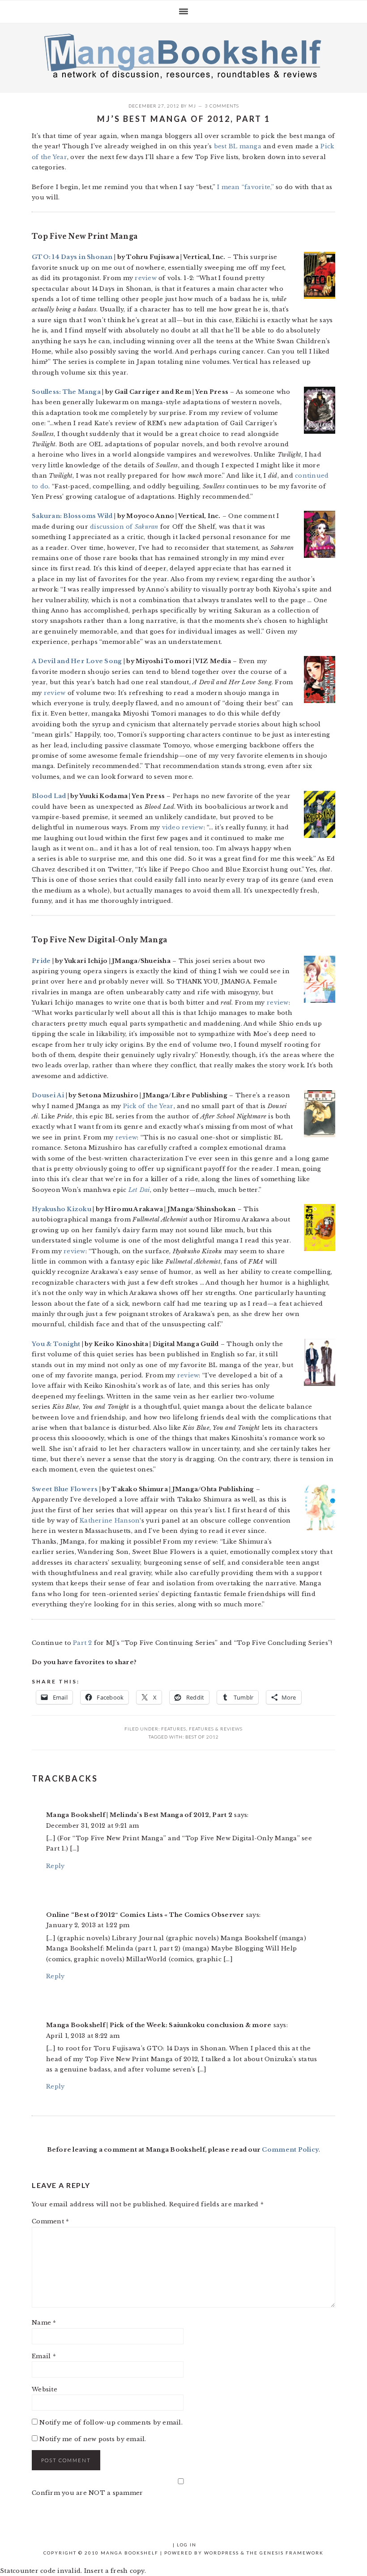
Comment (50, 2221)
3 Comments (222, 106)
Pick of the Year (148, 1106)
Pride (41, 961)
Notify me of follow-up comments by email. (111, 2423)
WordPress (222, 2553)
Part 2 (83, 1643)
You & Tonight (56, 1344)
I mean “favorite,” (245, 187)
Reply (55, 1866)
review (146, 278)
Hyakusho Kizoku (62, 1209)
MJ (192, 106)
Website (45, 2389)
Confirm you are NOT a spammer (87, 2493)
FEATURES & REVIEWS (216, 1729)
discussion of (124, 527)
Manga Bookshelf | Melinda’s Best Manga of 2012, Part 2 (139, 1815)
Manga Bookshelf (183, 56)
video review (183, 827)
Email (44, 2356)
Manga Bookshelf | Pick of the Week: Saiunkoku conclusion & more (159, 2025)
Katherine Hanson (110, 1521)
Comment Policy (290, 2150)
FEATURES (174, 1729)
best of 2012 (202, 1737)
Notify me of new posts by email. (93, 2439)
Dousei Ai (48, 1095)
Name (44, 2323)
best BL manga (238, 146)
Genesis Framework (292, 2553)
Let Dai (139, 1190)
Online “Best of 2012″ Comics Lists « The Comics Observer (145, 1915)
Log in (187, 2545)
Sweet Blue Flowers (65, 1489)
